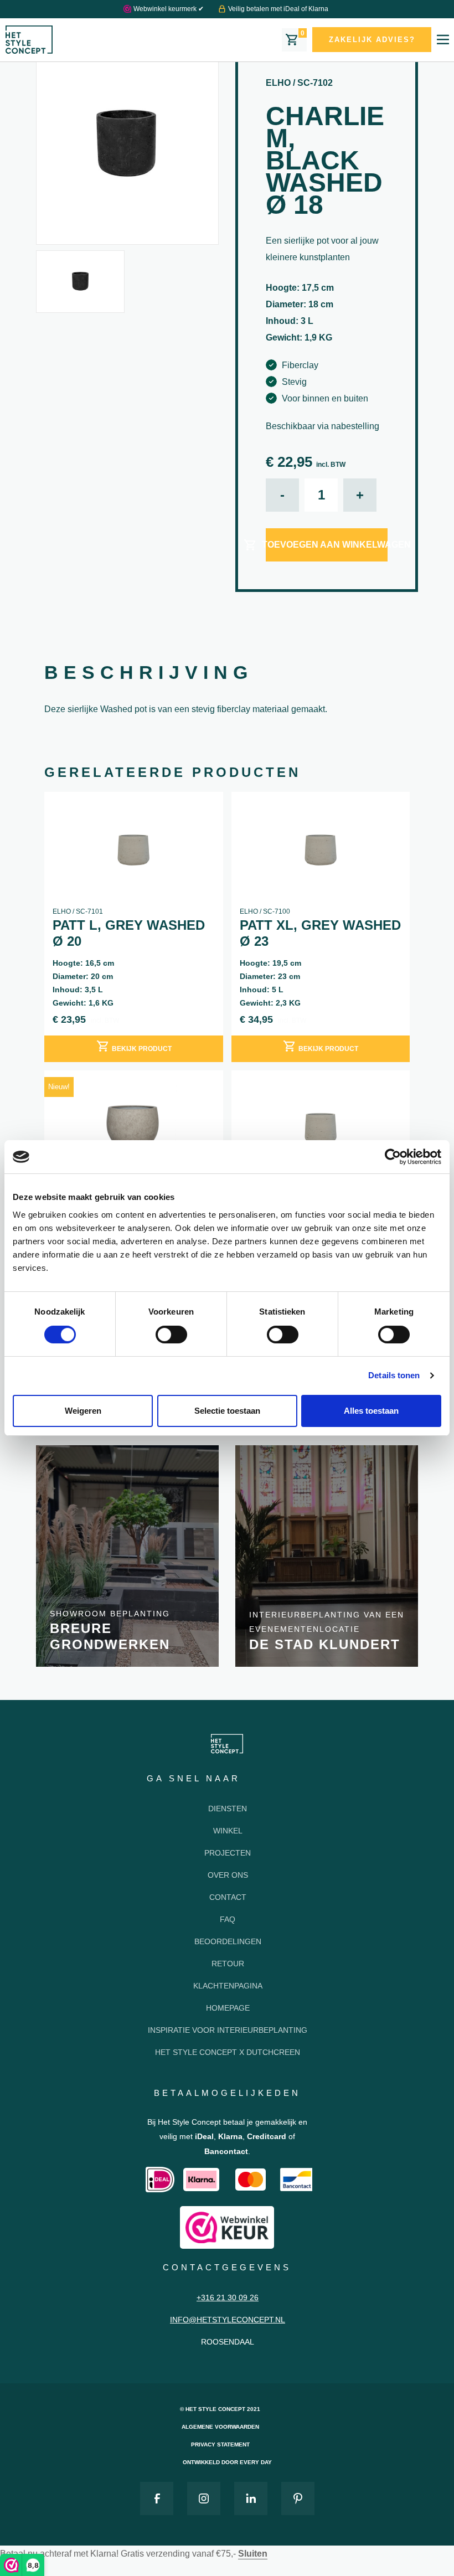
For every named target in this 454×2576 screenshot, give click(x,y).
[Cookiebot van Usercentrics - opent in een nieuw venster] (393, 1157)
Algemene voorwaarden (220, 2427)
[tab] (149, 674)
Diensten (228, 1809)
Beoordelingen (228, 1941)
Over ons (228, 1875)
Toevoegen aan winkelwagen (327, 545)
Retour (228, 1964)
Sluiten (253, 2554)
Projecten (228, 1853)
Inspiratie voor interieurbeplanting (228, 2030)
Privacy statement (220, 2444)
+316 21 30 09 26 (228, 2297)
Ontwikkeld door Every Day (227, 2462)
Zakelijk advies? (372, 40)
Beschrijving (149, 672)
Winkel (228, 1831)
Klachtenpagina (228, 1986)
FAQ (228, 1919)
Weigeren (83, 1411)
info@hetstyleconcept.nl (228, 2320)
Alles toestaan (371, 1411)
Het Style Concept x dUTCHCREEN (228, 2052)
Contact (228, 1897)
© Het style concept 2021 (220, 2409)
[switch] (171, 1335)
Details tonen (394, 1375)
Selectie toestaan (227, 1411)
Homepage (228, 2008)
